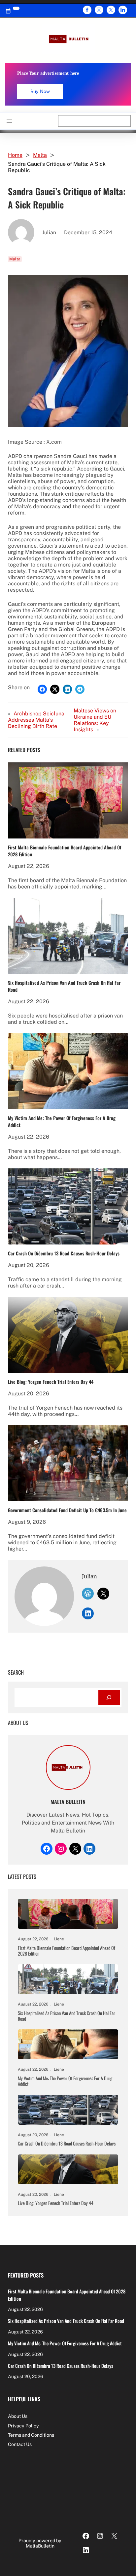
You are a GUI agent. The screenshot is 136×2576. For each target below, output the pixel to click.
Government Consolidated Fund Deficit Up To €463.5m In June (67, 1510)
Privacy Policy (23, 2426)
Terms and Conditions (31, 2435)
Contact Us (20, 2444)
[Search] (109, 1698)
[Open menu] (9, 121)
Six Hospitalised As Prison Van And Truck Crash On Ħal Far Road (64, 986)
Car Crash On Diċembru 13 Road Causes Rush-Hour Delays (64, 1253)
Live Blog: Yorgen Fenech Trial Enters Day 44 (51, 1382)
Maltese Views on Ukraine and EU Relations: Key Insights (95, 720)
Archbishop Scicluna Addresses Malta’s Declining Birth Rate (36, 720)
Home (15, 155)
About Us (18, 2416)
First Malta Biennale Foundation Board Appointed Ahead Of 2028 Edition (65, 851)
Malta (40, 155)
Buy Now (40, 91)
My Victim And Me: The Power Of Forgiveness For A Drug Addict (62, 1121)
